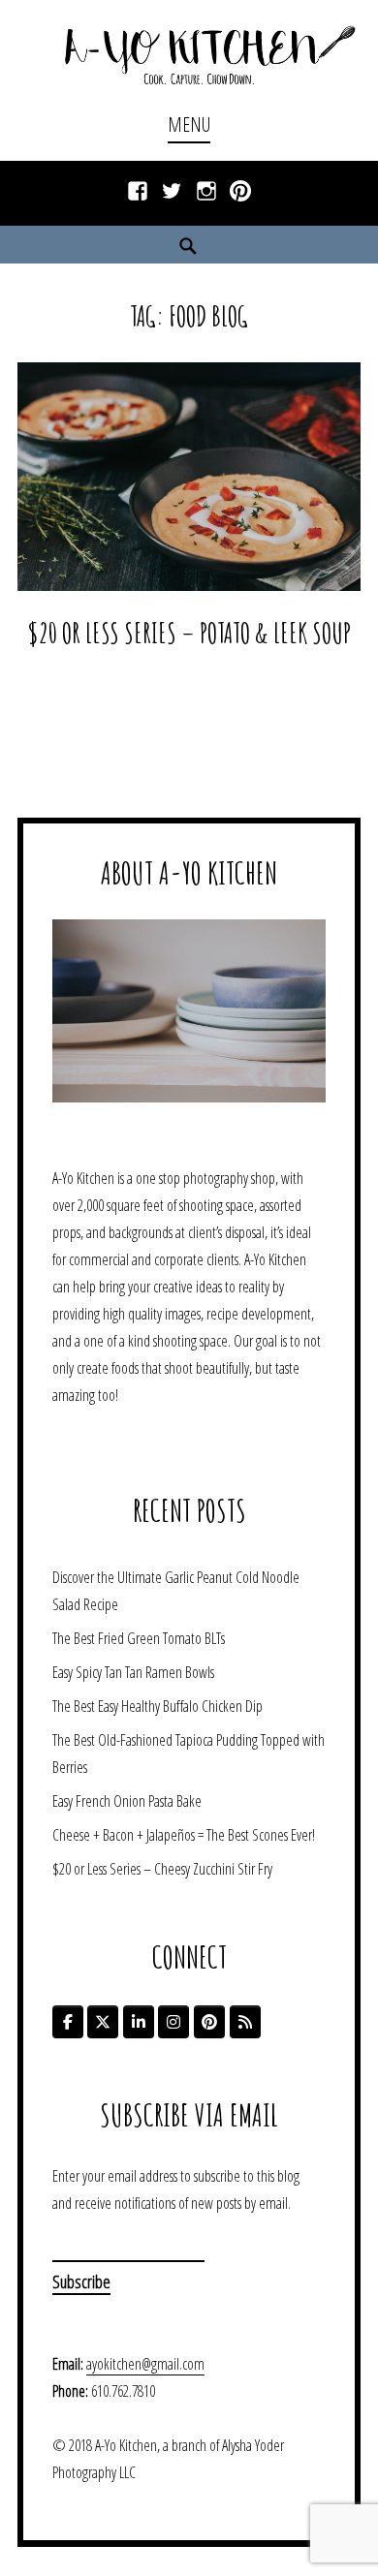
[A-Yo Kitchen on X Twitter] (103, 2022)
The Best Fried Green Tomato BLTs (139, 1638)
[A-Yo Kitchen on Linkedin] (139, 2022)
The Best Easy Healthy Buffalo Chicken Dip (157, 1706)
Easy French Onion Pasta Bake (127, 1801)
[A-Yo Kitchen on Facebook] (68, 2022)
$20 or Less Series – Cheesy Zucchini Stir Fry (162, 1869)
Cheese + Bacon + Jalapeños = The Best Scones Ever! (184, 1835)
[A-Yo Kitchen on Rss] (245, 2022)
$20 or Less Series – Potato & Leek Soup (189, 633)
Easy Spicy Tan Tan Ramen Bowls (133, 1672)
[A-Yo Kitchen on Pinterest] (209, 2022)
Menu (189, 124)
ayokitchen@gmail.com (145, 2364)
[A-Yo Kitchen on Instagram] (173, 2022)
